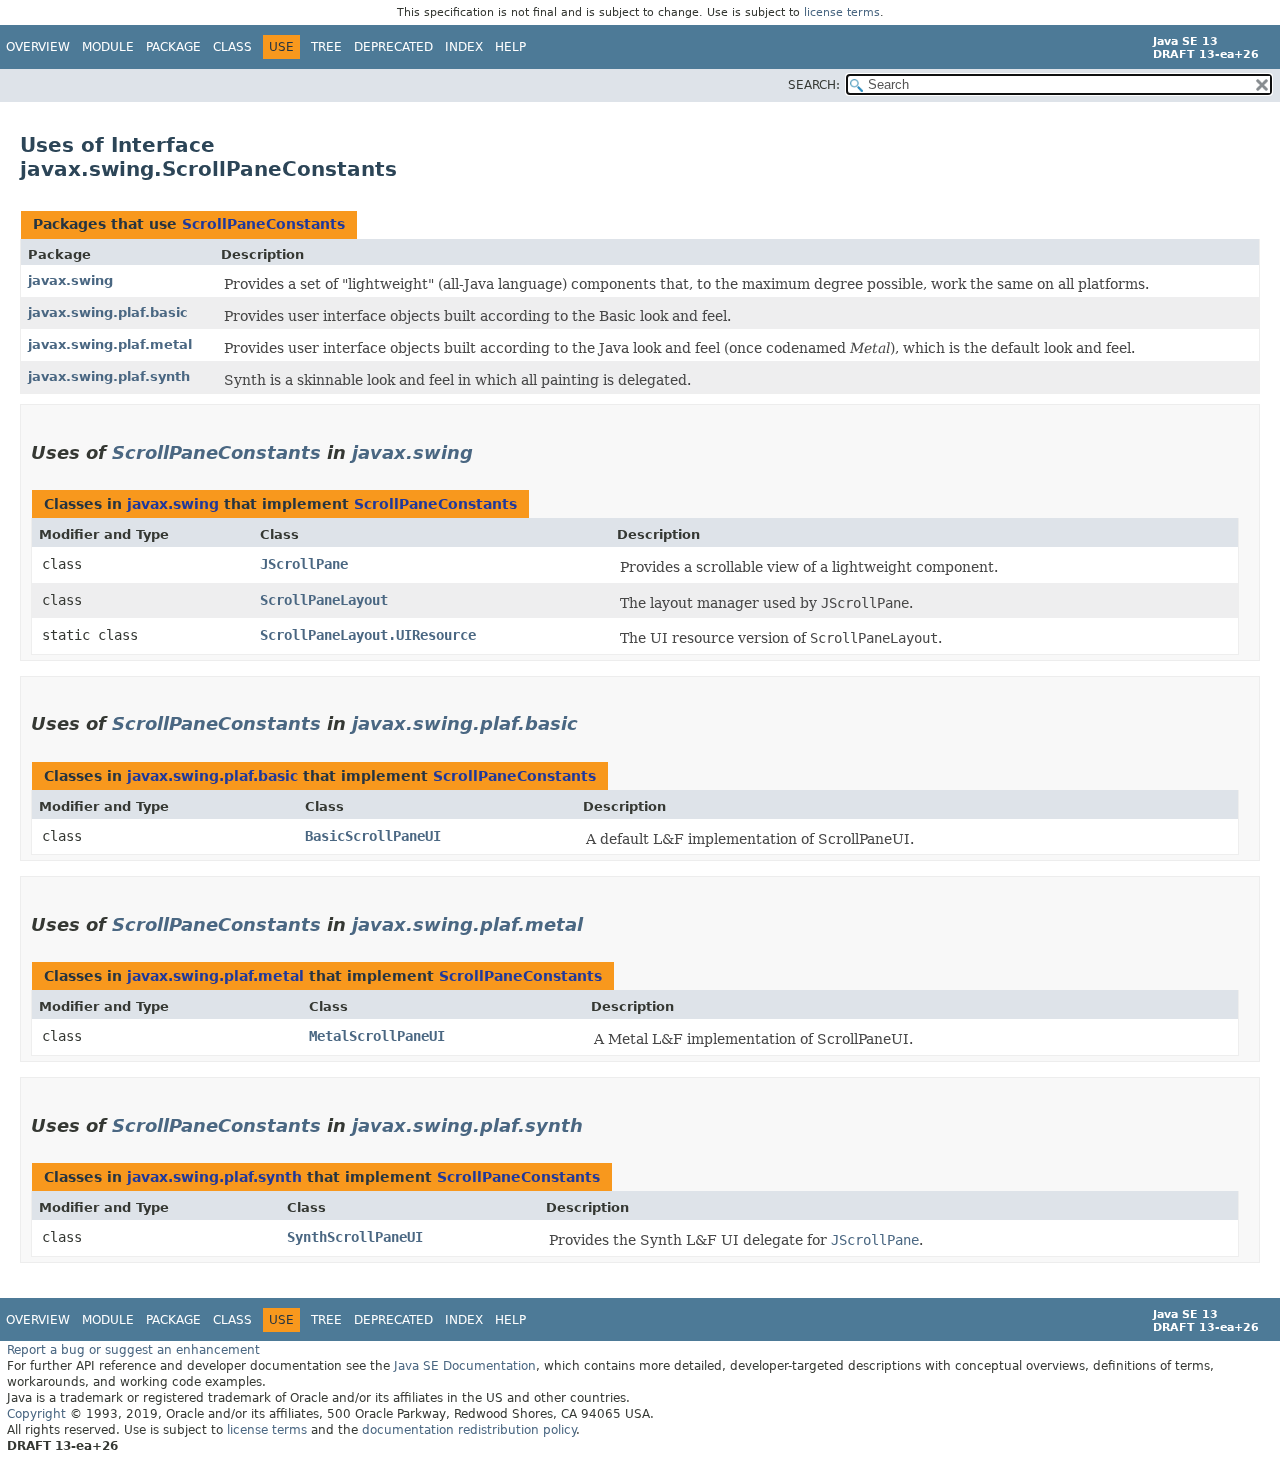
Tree (326, 47)
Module (108, 47)
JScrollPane (304, 564)
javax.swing (70, 280)
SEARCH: (814, 85)
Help (510, 47)
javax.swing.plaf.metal (110, 344)
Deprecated (393, 47)
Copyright (36, 1414)
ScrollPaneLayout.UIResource (368, 635)
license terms (842, 12)
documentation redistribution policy (469, 1430)
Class (232, 47)
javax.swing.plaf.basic (108, 312)
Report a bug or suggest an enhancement (133, 1350)
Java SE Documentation (465, 1366)
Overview (38, 47)
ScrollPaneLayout (324, 600)
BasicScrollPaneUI (373, 836)
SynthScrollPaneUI (355, 1237)
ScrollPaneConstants (263, 224)
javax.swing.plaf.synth (109, 376)
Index (464, 47)
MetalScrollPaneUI (377, 1036)
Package (173, 47)
